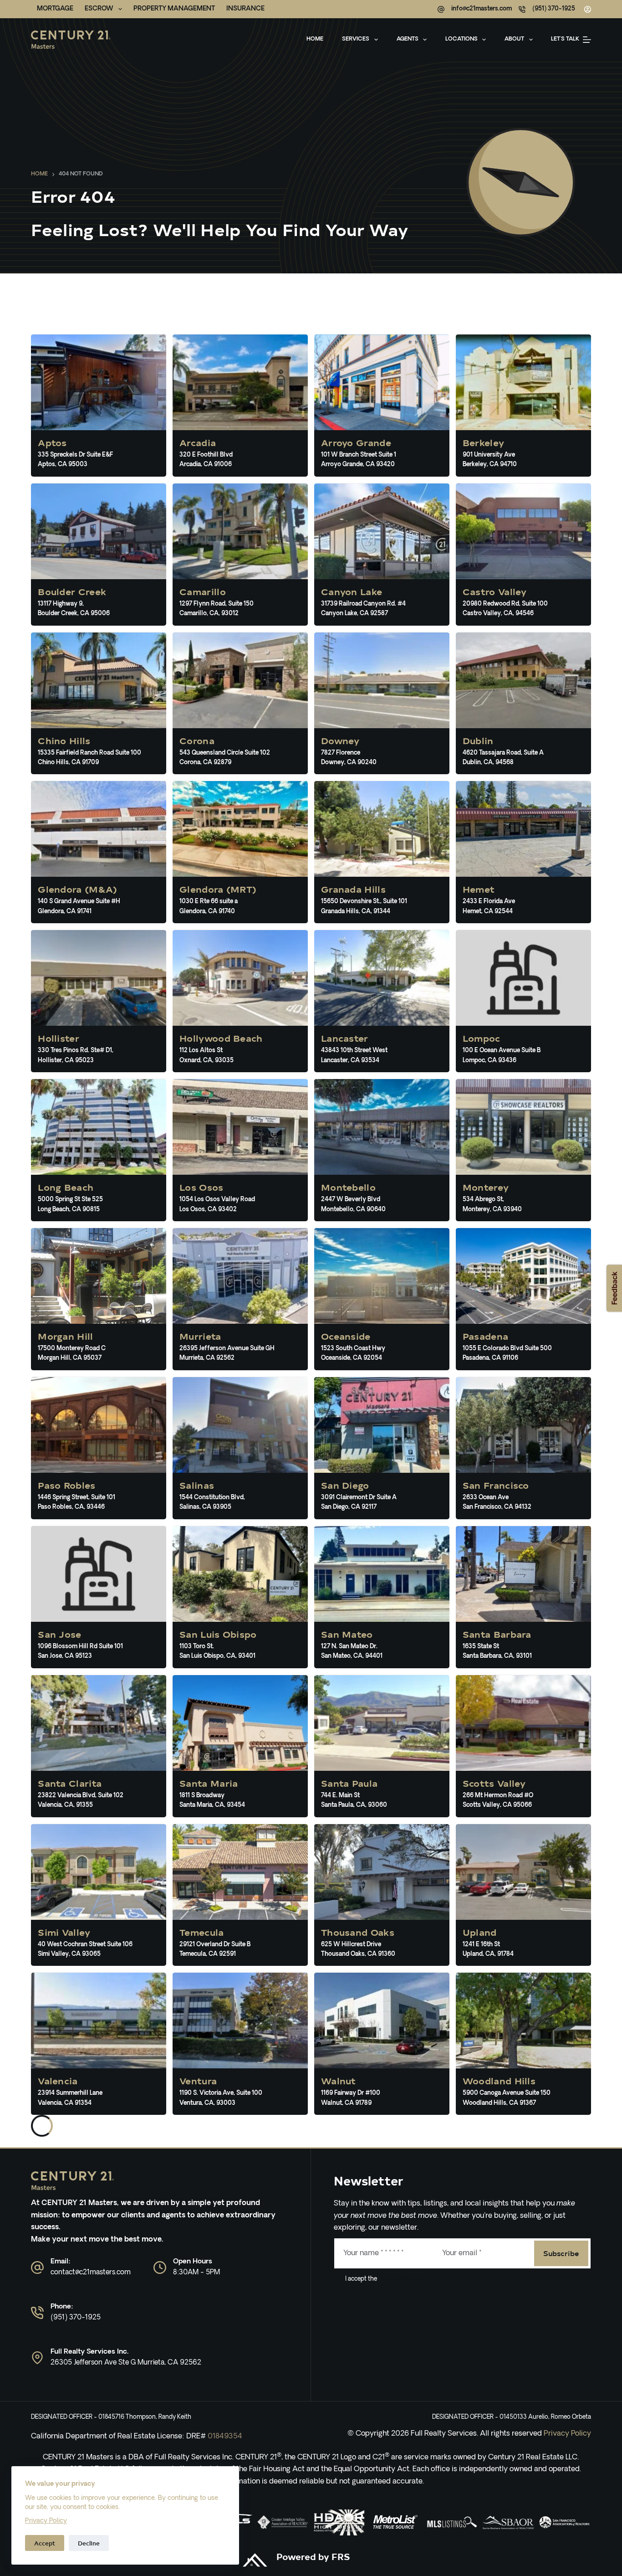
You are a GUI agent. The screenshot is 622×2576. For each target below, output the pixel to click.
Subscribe (561, 2253)
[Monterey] (523, 1150)
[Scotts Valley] (523, 1746)
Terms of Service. (401, 2279)
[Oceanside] (382, 1299)
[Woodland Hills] (523, 2044)
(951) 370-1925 (554, 9)
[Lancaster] (382, 1001)
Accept (45, 2543)
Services (356, 39)
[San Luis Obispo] (240, 1597)
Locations (461, 39)
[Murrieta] (240, 1299)
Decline (89, 2543)
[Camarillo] (240, 555)
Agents (408, 39)
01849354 (225, 2437)
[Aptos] (99, 406)
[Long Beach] (99, 1150)
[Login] (588, 9)
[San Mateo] (382, 1597)
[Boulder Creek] (99, 555)
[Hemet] (523, 852)
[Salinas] (240, 1448)
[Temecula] (240, 1895)
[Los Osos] (240, 1150)
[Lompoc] (523, 1001)
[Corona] (240, 704)
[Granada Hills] (382, 852)
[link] (283, 2522)
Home (315, 39)
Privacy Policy (46, 2521)
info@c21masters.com (482, 9)
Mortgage (55, 9)
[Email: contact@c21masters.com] (37, 2267)
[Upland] (523, 1895)
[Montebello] (382, 1150)
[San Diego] (382, 1448)
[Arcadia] (240, 406)
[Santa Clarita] (99, 1746)
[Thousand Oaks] (382, 1895)
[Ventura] (240, 2044)
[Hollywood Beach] (240, 1001)
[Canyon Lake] (382, 555)
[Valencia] (99, 2044)
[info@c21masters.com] (441, 9)
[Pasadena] (523, 1299)
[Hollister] (99, 1001)
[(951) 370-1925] (522, 9)
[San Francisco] (523, 1448)
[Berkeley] (523, 406)
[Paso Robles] (99, 1448)
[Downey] (382, 704)
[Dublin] (523, 704)
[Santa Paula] (382, 1746)
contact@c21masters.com (91, 2273)
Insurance (245, 9)
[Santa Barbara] (523, 1597)
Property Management (174, 9)
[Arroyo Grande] (382, 406)
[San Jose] (99, 1597)
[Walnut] (382, 2044)
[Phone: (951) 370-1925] (37, 2313)
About (514, 39)
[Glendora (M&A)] (99, 852)
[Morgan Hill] (99, 1299)
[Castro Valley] (523, 555)
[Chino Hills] (99, 704)
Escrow (99, 9)
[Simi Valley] (99, 1895)
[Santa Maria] (240, 1746)
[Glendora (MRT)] (240, 852)
